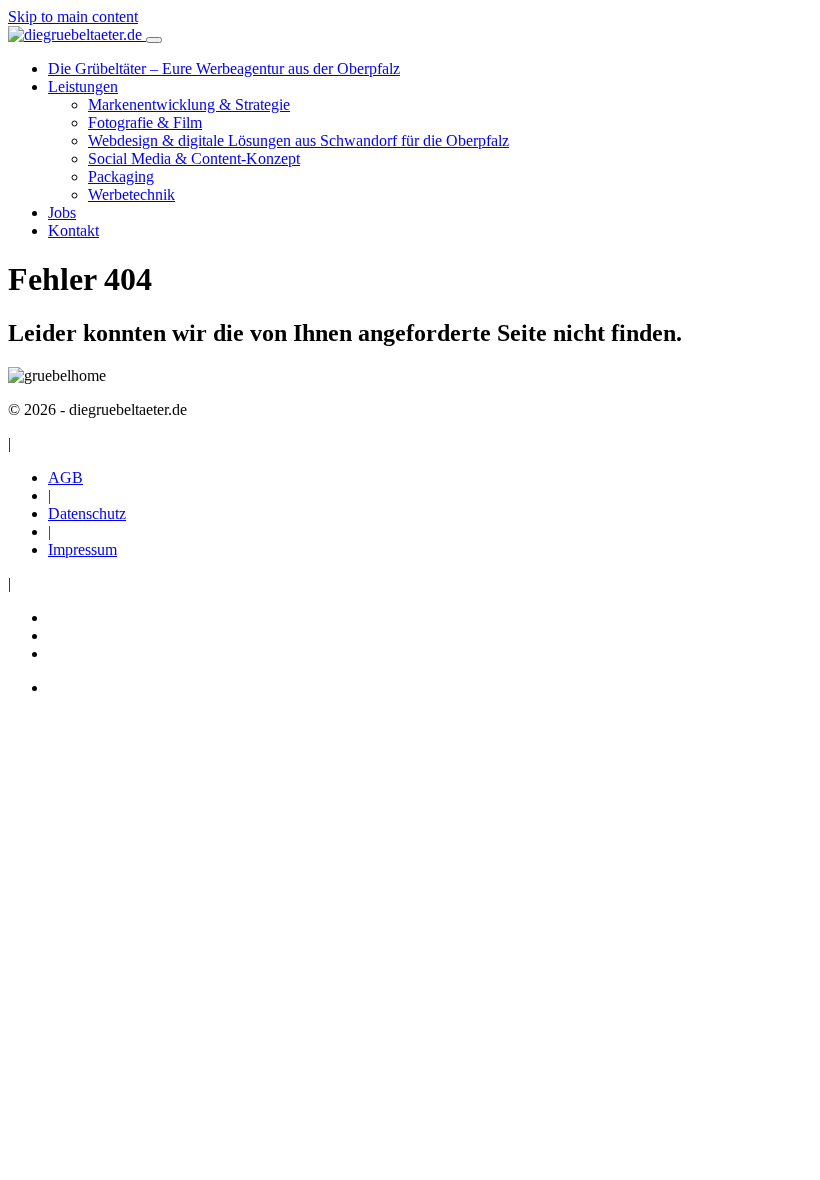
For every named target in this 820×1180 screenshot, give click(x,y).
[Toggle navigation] (154, 40)
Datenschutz (87, 513)
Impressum (82, 549)
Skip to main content (73, 16)
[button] (83, 86)
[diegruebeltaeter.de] (77, 34)
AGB (65, 477)
